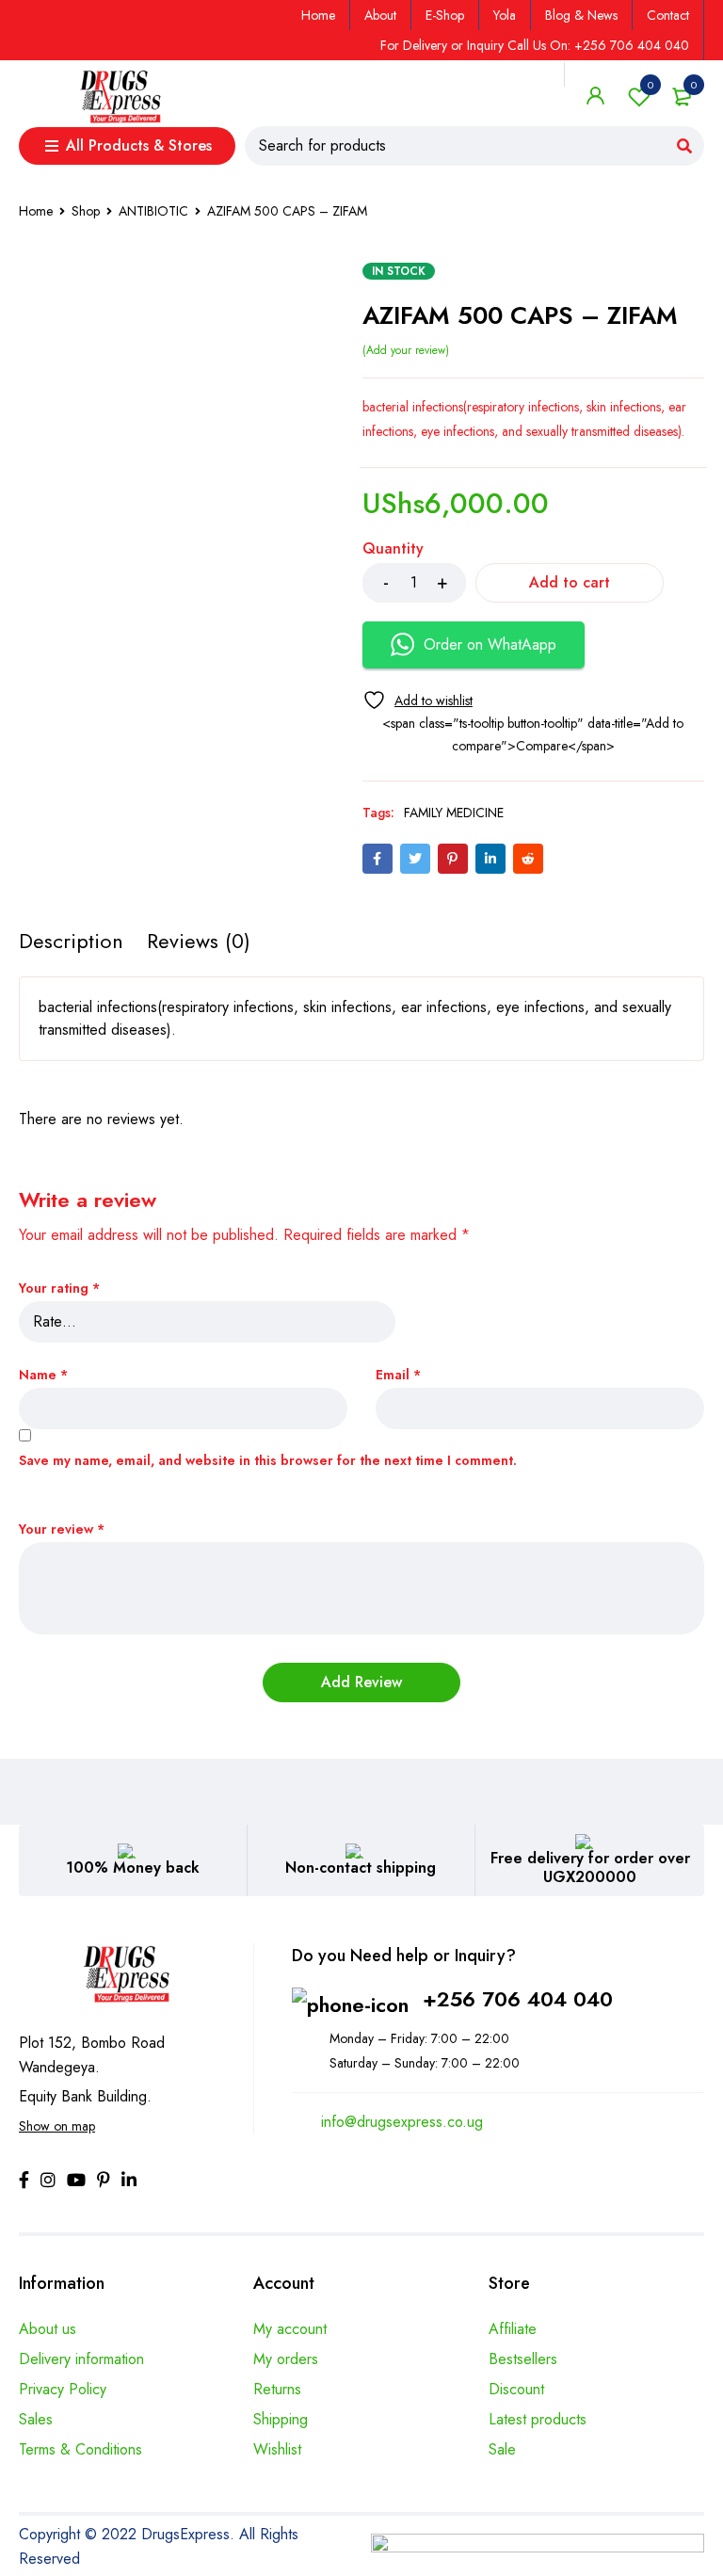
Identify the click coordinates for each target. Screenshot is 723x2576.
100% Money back (133, 1868)
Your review (62, 1529)
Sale (502, 2449)
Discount (516, 2389)
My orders (286, 2359)
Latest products (538, 2419)
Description (71, 941)
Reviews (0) (199, 941)
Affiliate (513, 2329)
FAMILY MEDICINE (454, 813)
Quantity (393, 549)
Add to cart (570, 582)
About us (48, 2329)
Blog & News (581, 15)
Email (398, 1375)
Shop (86, 211)
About (380, 15)
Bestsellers (523, 2359)
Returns (277, 2389)
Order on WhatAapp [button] (490, 644)
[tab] (71, 941)
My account (290, 2329)
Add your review (406, 350)
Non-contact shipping (361, 1868)
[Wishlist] (418, 700)
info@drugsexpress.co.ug (402, 2122)
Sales (36, 2419)
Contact (668, 15)
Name (43, 1375)
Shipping (281, 2419)
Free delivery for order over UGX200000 (590, 1868)
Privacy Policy (63, 2389)
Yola (505, 15)
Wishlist (651, 85)
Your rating (59, 1288)
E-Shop (445, 15)
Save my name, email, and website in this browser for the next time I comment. (268, 1461)
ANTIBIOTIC (153, 211)
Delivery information (81, 2359)
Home (318, 15)
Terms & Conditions (80, 2449)
